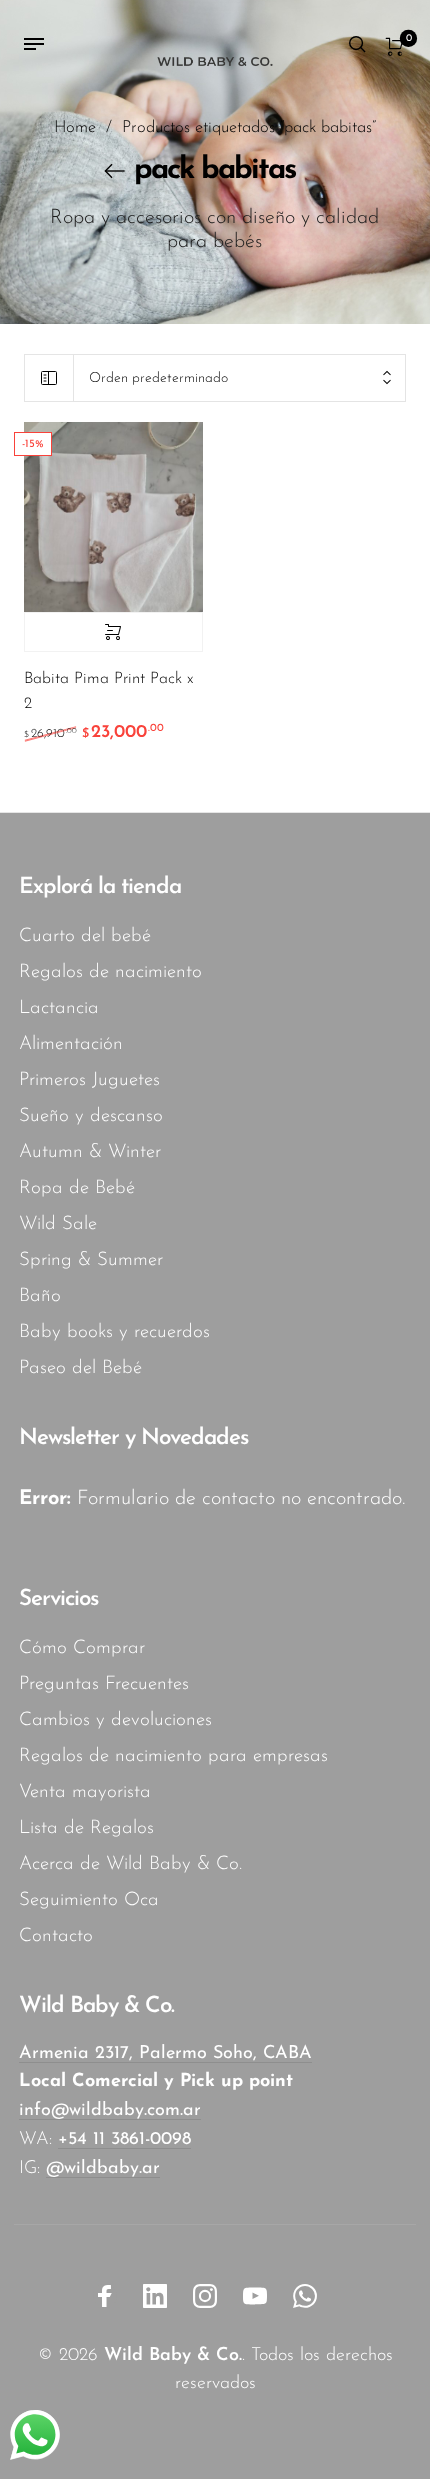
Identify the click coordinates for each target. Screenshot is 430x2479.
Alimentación (71, 1044)
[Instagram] (205, 2296)
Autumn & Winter (90, 1152)
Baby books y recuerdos (114, 1332)
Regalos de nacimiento (110, 972)
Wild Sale (58, 1224)
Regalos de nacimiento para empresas (173, 1756)
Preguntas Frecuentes (104, 1684)
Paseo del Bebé (80, 1368)
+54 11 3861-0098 (124, 2140)
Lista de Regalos (86, 1828)
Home (75, 128)
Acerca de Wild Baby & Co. (130, 1864)
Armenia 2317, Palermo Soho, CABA (165, 2054)
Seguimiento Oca (89, 1900)
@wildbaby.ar (103, 2169)
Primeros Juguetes (89, 1080)
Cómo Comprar (82, 1648)
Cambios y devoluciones (115, 1720)
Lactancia (59, 1008)
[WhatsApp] (305, 2296)
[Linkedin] (155, 2296)
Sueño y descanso (91, 1116)
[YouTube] (255, 2296)
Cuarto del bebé (85, 936)
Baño (40, 1296)
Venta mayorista (85, 1792)
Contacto (56, 1936)
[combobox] (239, 378)
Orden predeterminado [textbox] (158, 378)
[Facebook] (105, 2296)
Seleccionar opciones (113, 632)
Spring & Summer (91, 1260)
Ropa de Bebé (77, 1188)
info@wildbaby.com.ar (110, 2111)
